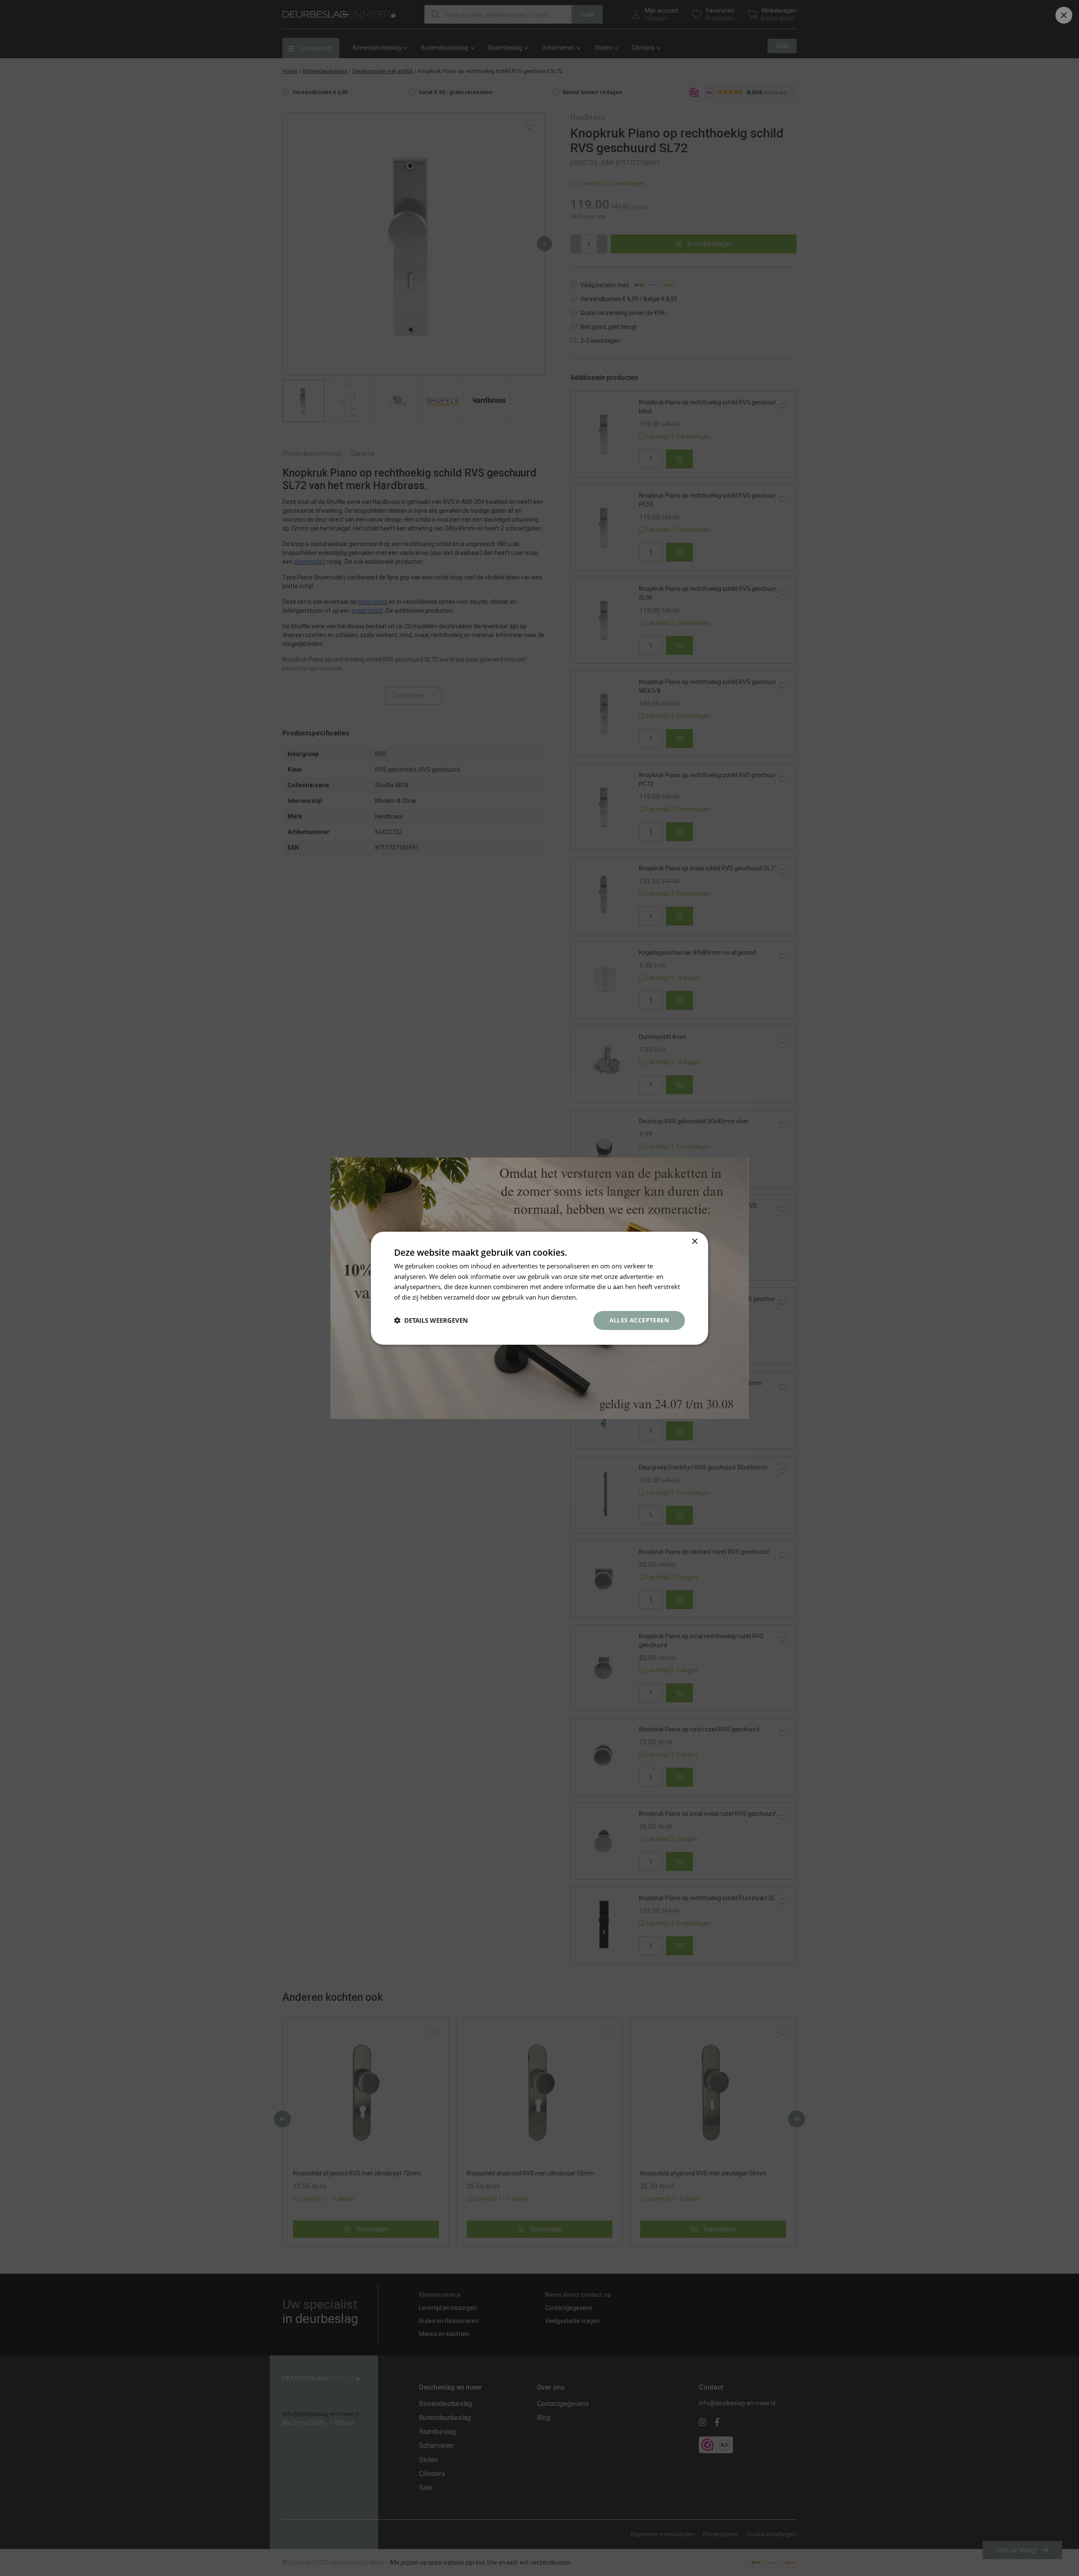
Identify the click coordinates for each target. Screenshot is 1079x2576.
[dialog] (539, 1288)
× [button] (694, 1241)
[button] (431, 1320)
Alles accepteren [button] (639, 1320)
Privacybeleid (599, 1297)
